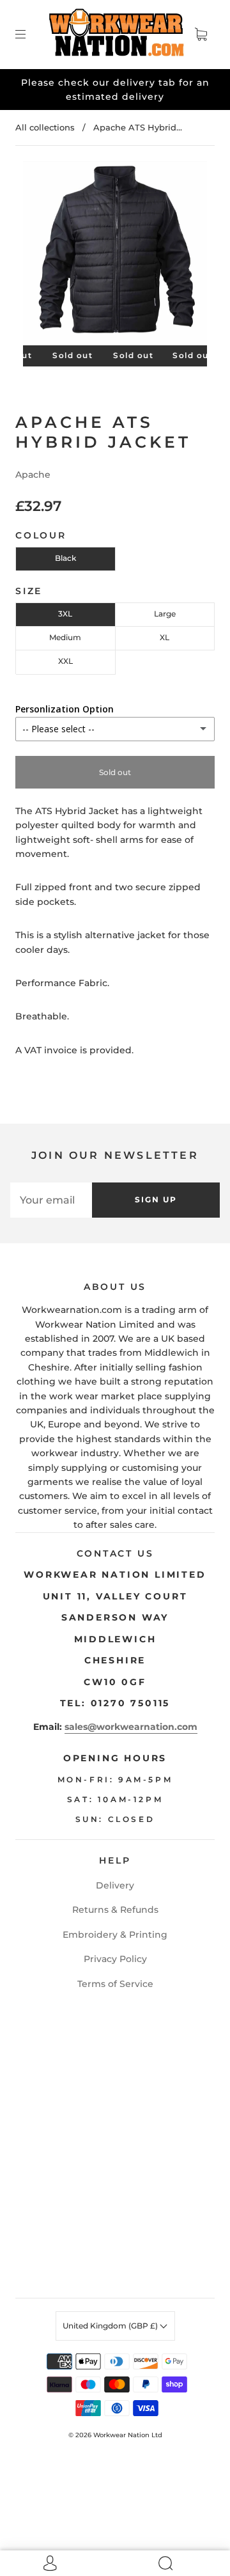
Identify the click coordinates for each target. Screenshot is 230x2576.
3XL (65, 614)
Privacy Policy (115, 1959)
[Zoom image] (115, 256)
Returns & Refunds (115, 1910)
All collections (45, 127)
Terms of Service (115, 1984)
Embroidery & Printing (115, 1935)
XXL (65, 661)
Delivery (115, 1885)
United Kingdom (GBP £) (111, 2326)
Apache (33, 475)
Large (165, 614)
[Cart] (201, 35)
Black (65, 558)
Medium (65, 637)
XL (165, 637)
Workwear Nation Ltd (128, 2435)
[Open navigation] (29, 35)
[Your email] (51, 1200)
